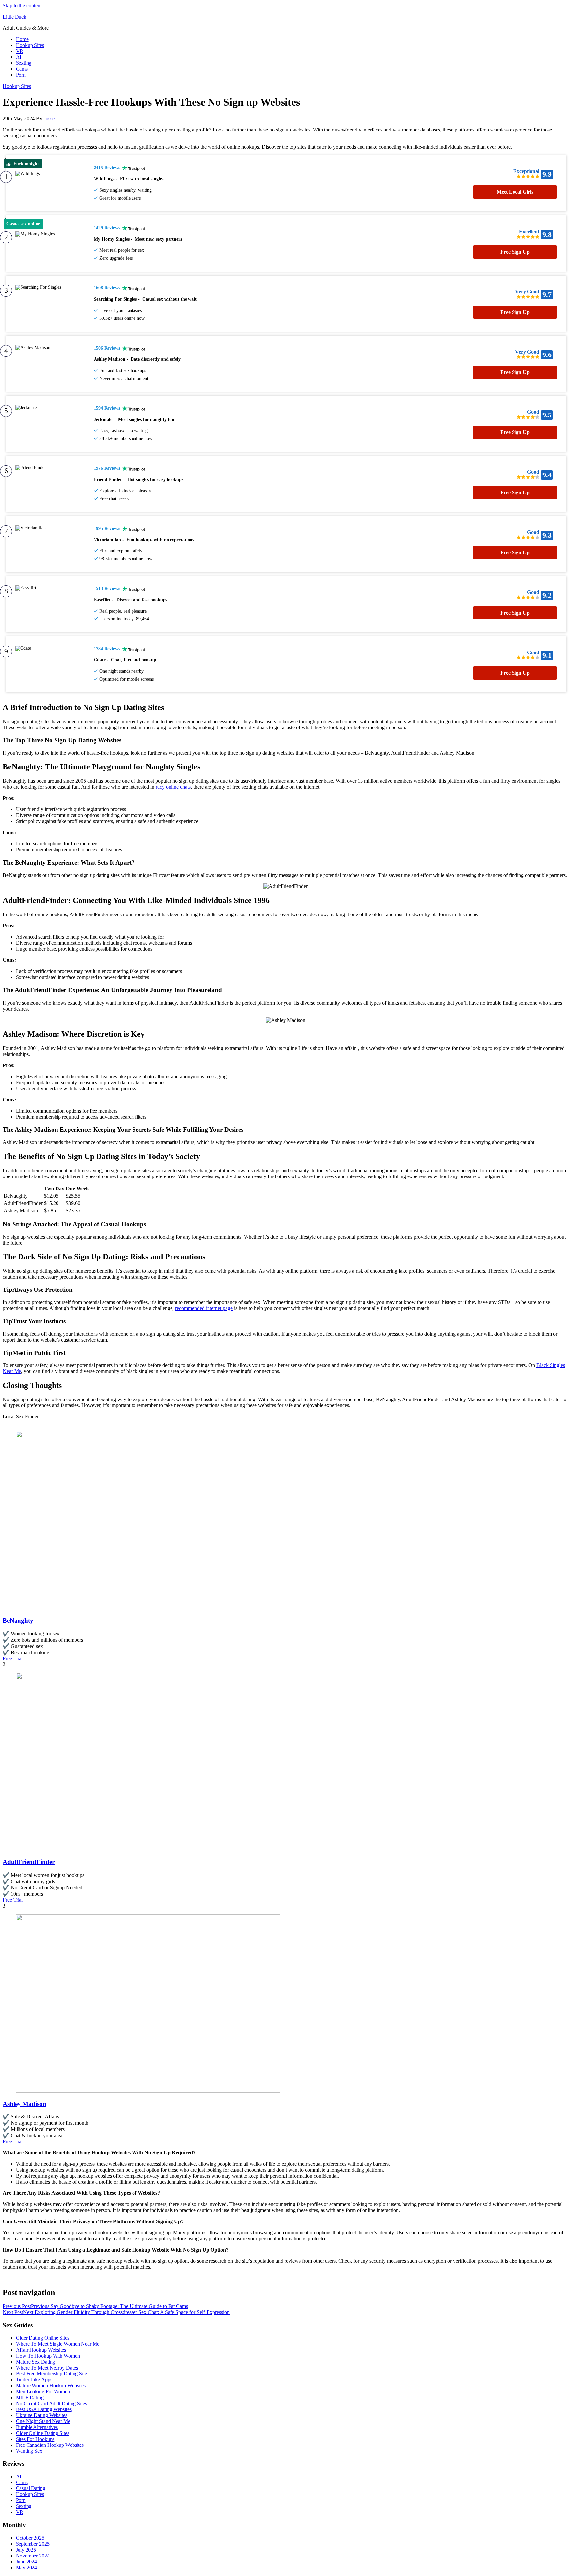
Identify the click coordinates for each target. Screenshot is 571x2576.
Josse (49, 118)
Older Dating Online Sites (43, 2338)
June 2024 (26, 2562)
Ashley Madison (24, 2104)
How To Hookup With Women (48, 2356)
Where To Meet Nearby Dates (47, 2368)
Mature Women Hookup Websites (51, 2386)
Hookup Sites (30, 45)
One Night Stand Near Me (43, 2421)
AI (19, 57)
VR (20, 51)
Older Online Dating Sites (43, 2433)
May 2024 (26, 2568)
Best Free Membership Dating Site (51, 2374)
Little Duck (15, 17)
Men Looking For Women (43, 2391)
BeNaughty (18, 1620)
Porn (21, 75)
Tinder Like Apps (34, 2380)
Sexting (24, 63)
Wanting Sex (29, 2451)
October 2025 (30, 2538)
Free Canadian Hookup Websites (50, 2445)
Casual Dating (31, 2488)
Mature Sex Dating (35, 2362)
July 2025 (26, 2550)
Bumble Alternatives (37, 2427)
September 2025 (33, 2544)
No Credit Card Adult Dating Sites (51, 2403)
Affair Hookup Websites (41, 2350)
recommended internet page (204, 1308)
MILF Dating (30, 2397)
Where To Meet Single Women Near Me (58, 2344)
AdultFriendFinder (29, 1862)
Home (22, 39)
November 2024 (33, 2556)
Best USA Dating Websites (44, 2409)
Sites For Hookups (35, 2439)
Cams (22, 69)
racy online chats (173, 787)
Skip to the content (22, 5)
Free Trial (13, 1658)
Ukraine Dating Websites (42, 2415)
